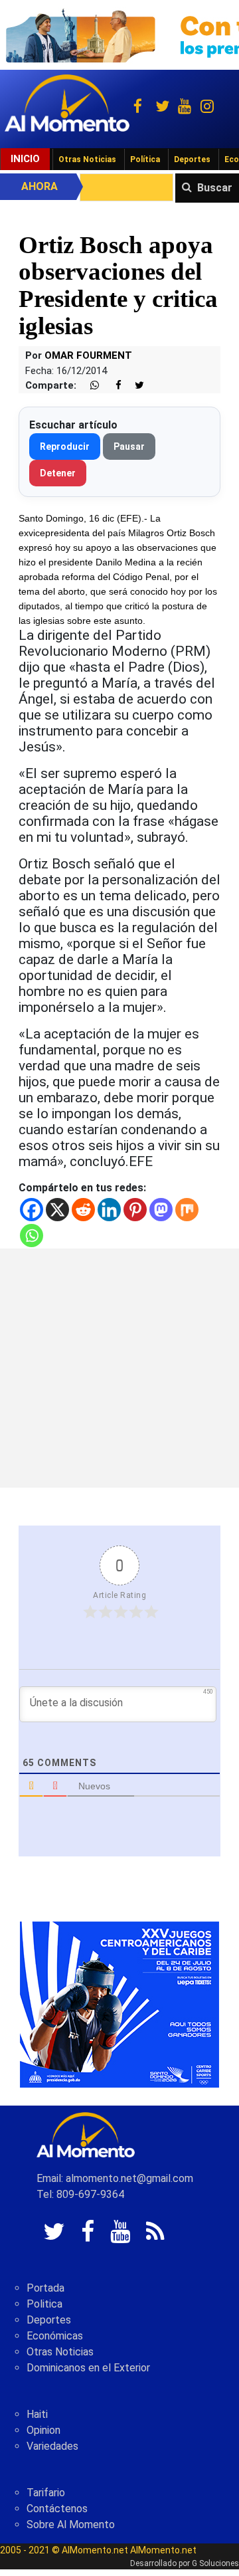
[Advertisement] (119, 1368)
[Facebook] (32, 1210)
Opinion (43, 2430)
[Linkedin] (109, 1210)
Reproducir (65, 446)
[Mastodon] (161, 1210)
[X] (57, 1210)
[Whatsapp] (32, 1236)
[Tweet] (134, 386)
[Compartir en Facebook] (112, 386)
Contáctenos (57, 2509)
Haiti (37, 2414)
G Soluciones (215, 2563)
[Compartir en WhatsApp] (89, 386)
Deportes (192, 159)
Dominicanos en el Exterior (88, 2368)
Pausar (129, 446)
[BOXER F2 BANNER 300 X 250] (119, 2004)
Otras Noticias (87, 159)
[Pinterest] (135, 1210)
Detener (58, 473)
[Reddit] (83, 1210)
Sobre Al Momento (71, 2525)
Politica (44, 2304)
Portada (45, 2288)
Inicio (25, 159)
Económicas (55, 2336)
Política (145, 159)
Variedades (52, 2446)
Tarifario (46, 2493)
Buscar (215, 188)
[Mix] (187, 1210)
